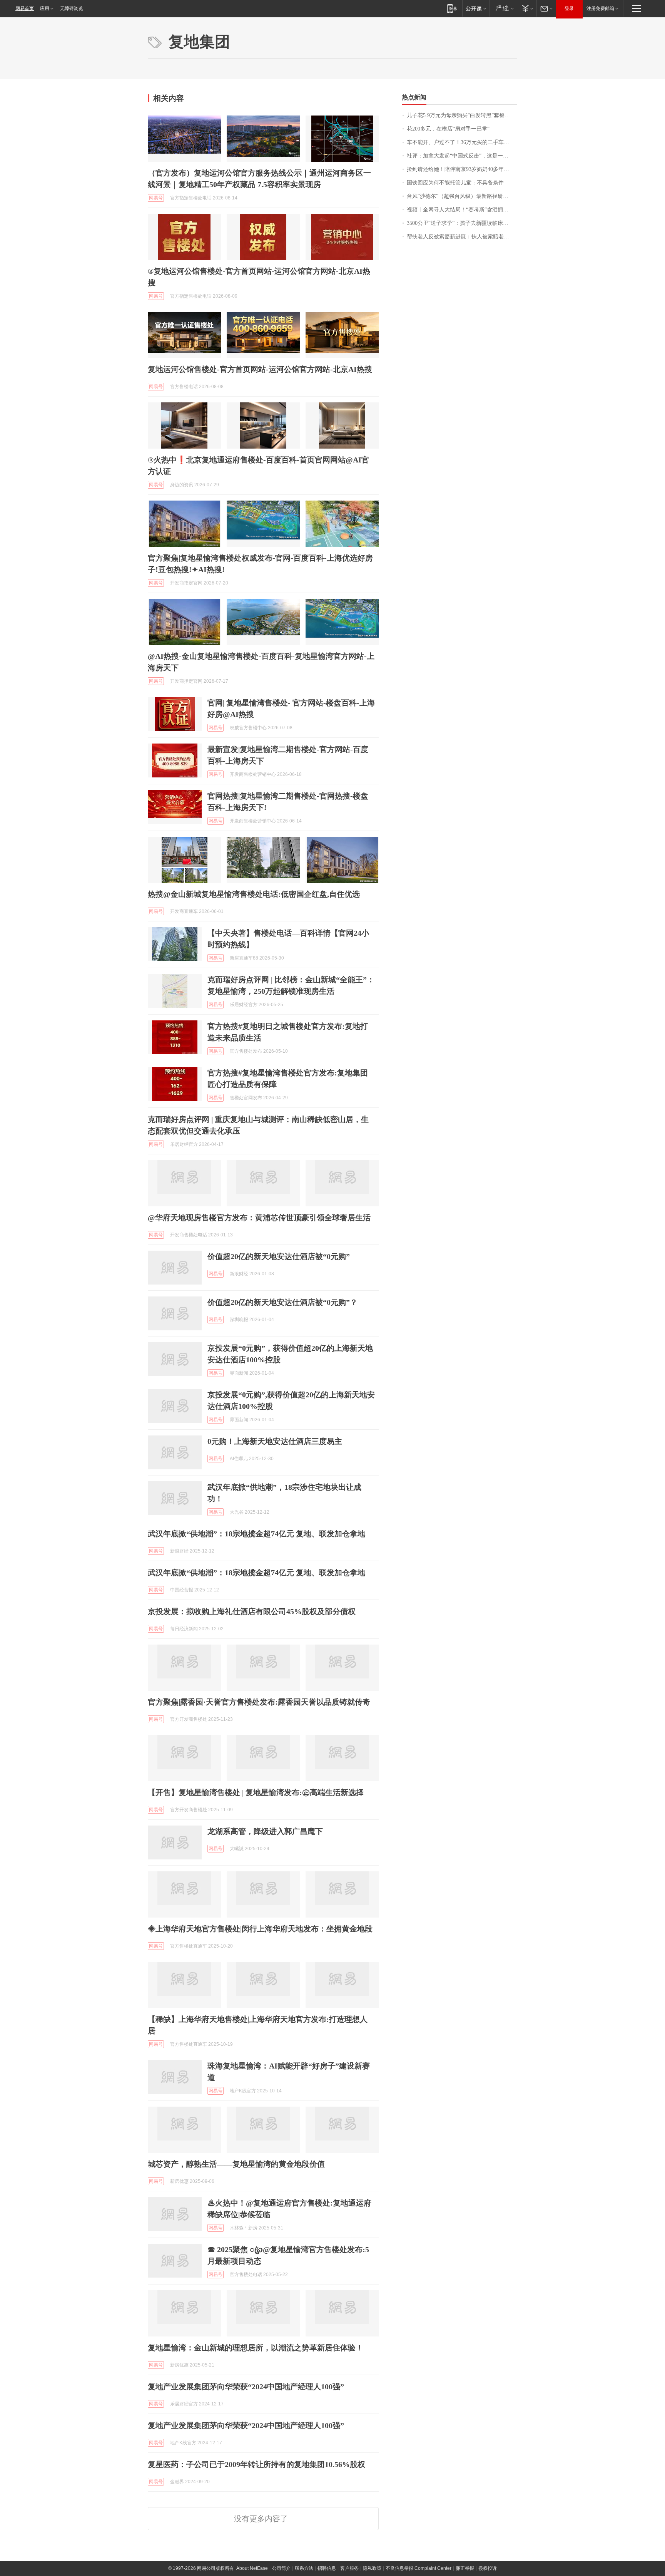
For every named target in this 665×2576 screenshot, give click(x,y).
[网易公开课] (476, 8)
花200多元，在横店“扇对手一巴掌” (448, 129)
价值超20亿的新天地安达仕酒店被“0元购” (279, 1256)
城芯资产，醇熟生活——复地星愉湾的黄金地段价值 (236, 2164)
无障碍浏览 (72, 8)
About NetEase (252, 2568)
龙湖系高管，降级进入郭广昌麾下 (265, 1831)
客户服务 (349, 2568)
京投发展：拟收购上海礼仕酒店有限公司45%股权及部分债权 (252, 1611)
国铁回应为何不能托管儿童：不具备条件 (455, 183)
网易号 (156, 198)
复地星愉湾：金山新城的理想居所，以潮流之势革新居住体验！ (256, 2348)
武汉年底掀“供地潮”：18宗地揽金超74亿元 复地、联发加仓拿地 (256, 1534)
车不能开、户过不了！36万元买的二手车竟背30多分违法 (462, 142)
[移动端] (452, 8)
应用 (45, 8)
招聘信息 (327, 2568)
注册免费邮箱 (600, 8)
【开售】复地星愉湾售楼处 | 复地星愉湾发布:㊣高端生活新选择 (256, 1792)
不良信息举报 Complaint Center (419, 2568)
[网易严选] (503, 8)
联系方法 (304, 2568)
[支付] (527, 8)
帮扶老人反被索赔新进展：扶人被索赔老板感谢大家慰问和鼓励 (462, 237)
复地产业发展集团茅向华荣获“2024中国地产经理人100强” (246, 2387)
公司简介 (281, 2568)
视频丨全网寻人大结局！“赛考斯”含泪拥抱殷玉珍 (462, 210)
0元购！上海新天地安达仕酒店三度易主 (275, 1441)
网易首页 (25, 8)
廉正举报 (465, 2568)
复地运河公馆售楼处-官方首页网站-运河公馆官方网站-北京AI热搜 (260, 369)
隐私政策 (372, 2568)
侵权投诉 (488, 2568)
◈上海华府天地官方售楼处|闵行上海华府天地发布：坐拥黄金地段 (260, 1929)
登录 (569, 8)
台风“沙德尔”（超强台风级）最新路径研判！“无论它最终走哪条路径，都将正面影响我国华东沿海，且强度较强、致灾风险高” (462, 196)
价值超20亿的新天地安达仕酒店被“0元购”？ (282, 1302)
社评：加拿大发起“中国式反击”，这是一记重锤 (462, 156)
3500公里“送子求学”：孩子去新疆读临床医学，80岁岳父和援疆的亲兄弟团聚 (462, 223)
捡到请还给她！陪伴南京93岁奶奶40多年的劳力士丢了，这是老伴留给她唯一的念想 (462, 169)
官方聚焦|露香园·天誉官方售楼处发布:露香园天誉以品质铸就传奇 (259, 1702)
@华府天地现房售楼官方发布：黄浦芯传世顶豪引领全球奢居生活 (259, 1218)
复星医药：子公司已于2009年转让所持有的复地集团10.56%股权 (256, 2464)
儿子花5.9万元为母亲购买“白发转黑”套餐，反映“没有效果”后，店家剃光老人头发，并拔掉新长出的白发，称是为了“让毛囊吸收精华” (462, 115)
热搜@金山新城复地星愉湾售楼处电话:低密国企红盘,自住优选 (254, 894)
